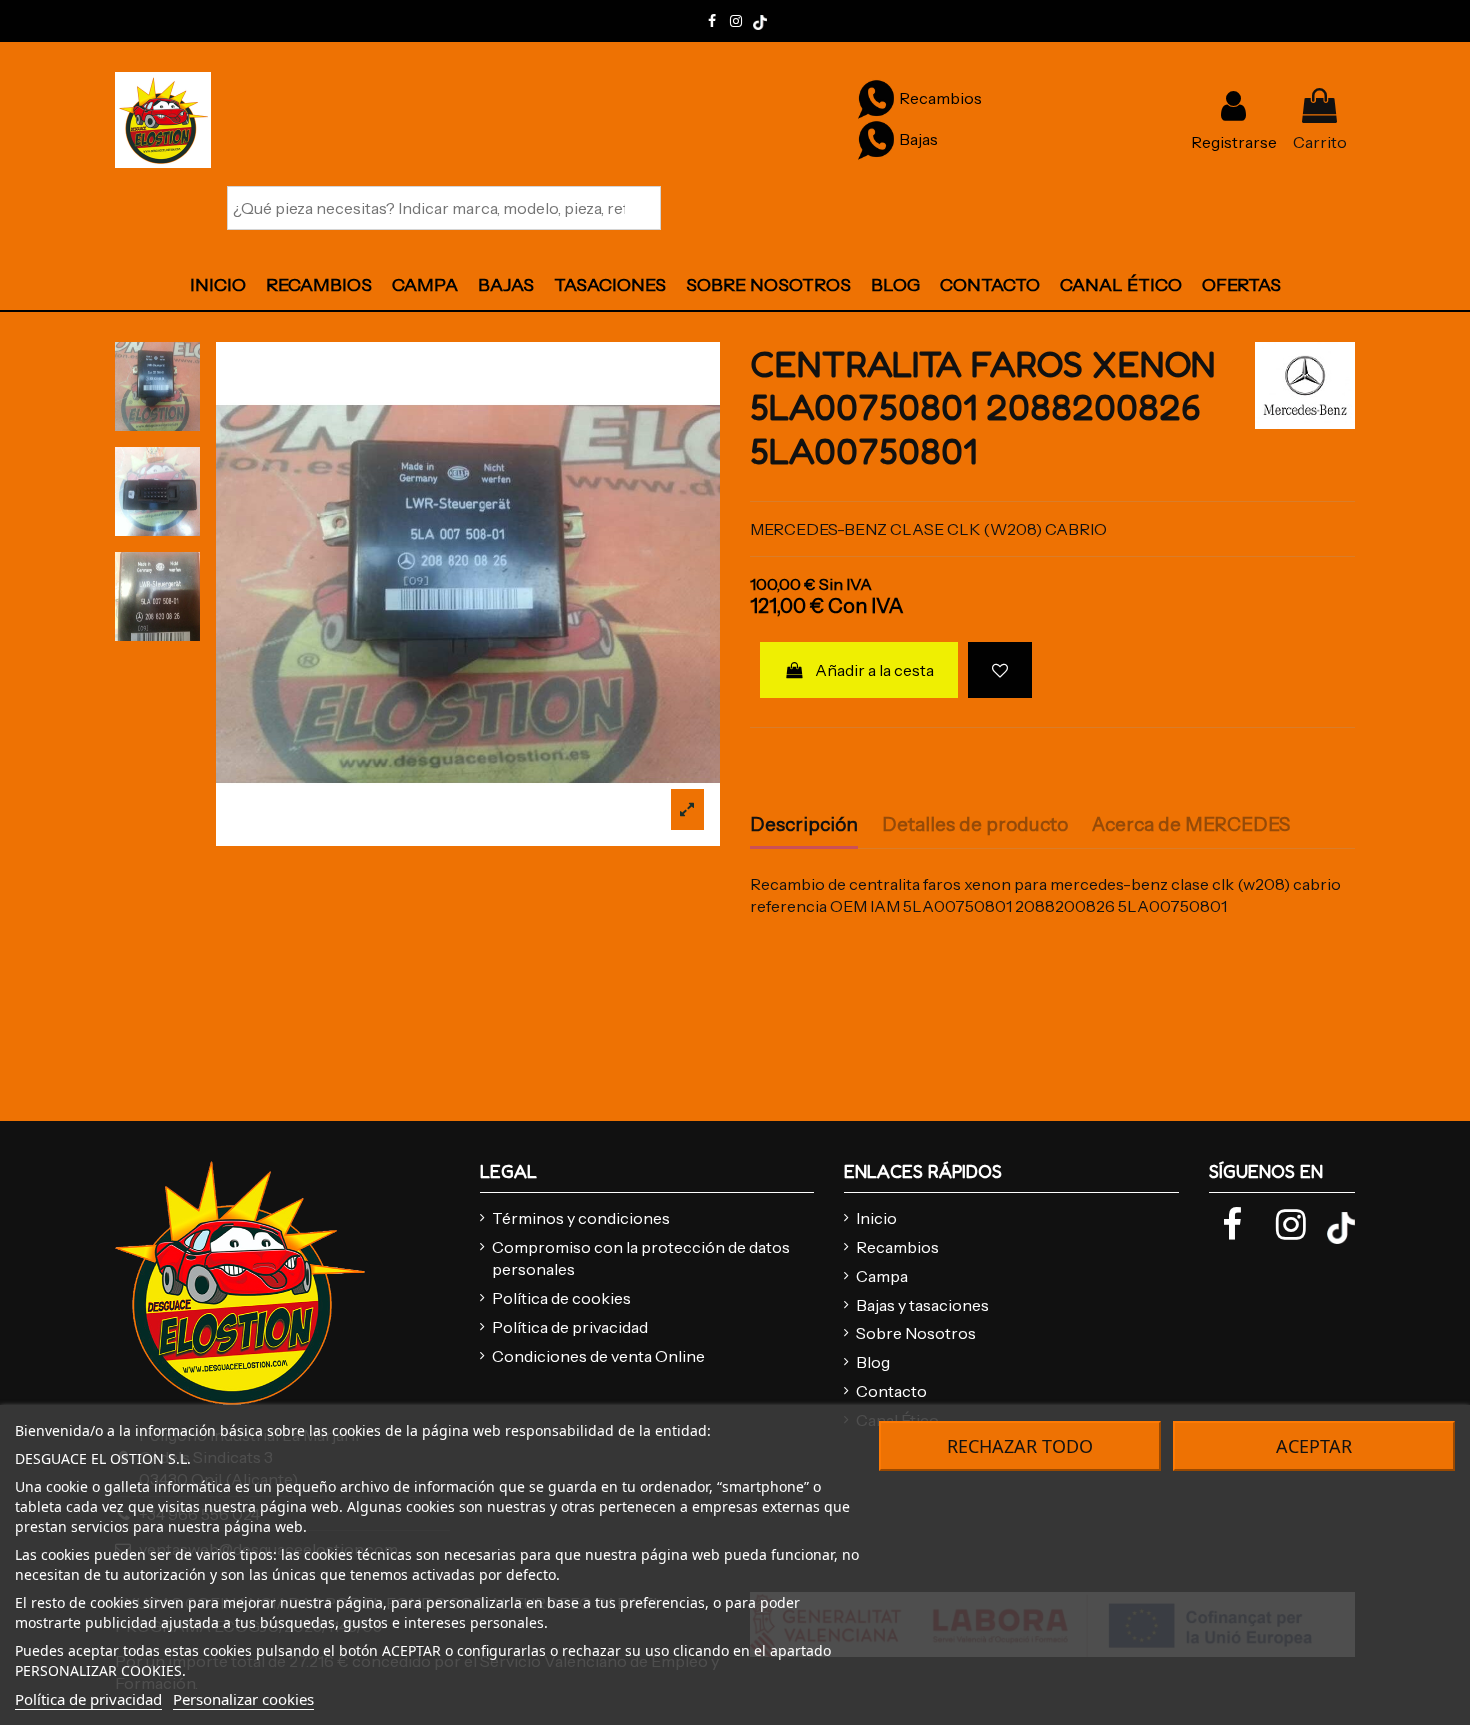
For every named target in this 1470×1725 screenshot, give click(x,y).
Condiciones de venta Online (598, 1356)
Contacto (891, 1391)
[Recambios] (876, 98)
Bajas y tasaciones (922, 1305)
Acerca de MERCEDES (1191, 825)
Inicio (876, 1218)
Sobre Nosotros (916, 1333)
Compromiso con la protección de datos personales (641, 1258)
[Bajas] (876, 139)
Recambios (897, 1247)
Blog (873, 1362)
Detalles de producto (975, 825)
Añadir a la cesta (874, 670)
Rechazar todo (1020, 1446)
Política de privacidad (570, 1327)
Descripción (804, 825)
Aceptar (1314, 1446)
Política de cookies (561, 1298)
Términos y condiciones (581, 1218)
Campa (882, 1276)
